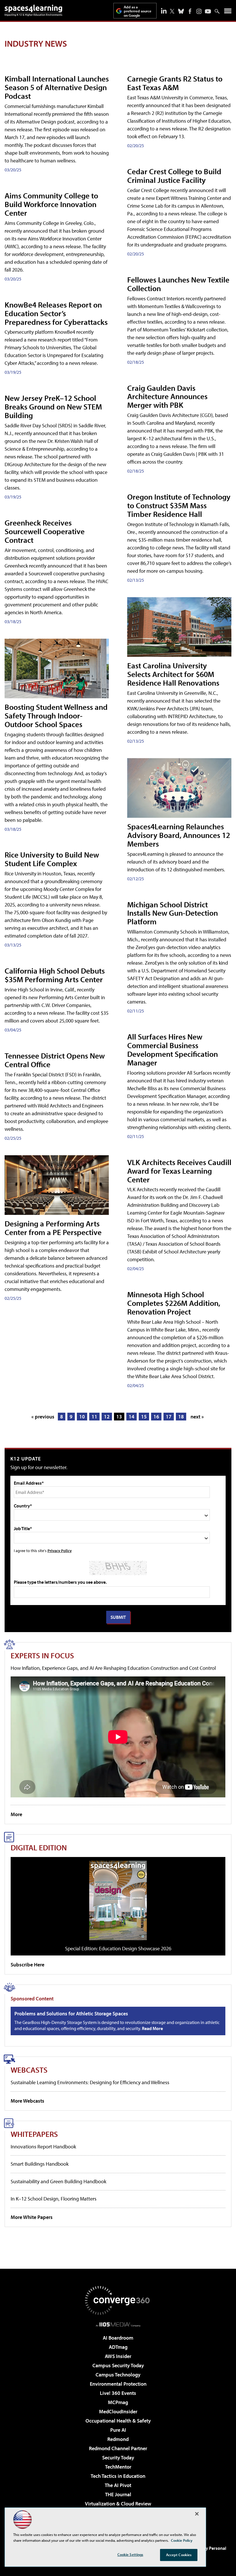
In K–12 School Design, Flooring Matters (54, 2199)
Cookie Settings (130, 2554)
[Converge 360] (118, 2300)
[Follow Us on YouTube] (208, 11)
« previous (43, 1417)
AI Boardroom (118, 2338)
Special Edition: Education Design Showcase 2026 (118, 1948)
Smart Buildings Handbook (40, 2164)
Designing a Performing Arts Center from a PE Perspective (53, 1228)
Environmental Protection (118, 2384)
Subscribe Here (27, 1965)
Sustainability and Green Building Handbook (58, 2181)
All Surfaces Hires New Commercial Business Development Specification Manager (173, 1049)
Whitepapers (34, 2134)
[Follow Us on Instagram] (199, 11)
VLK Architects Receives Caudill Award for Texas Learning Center (179, 1171)
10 (82, 1417)
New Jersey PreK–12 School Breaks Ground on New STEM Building (53, 406)
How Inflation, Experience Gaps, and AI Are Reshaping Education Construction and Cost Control (113, 1668)
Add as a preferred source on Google (138, 11)
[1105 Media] (118, 2324)
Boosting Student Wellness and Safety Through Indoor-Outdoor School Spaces (56, 715)
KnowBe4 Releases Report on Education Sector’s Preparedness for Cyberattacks (56, 313)
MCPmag (118, 2402)
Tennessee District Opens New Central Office (55, 1060)
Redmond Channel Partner (118, 2448)
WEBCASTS (29, 2070)
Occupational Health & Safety (118, 2421)
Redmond (118, 2439)
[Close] (197, 2514)
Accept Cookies (179, 2555)
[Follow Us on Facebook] (190, 11)
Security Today (118, 2458)
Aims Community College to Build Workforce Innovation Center (51, 204)
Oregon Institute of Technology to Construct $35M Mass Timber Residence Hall (179, 505)
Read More (152, 2028)
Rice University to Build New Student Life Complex (52, 859)
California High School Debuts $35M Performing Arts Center (55, 975)
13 (119, 1417)
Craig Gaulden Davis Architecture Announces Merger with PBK (167, 396)
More (16, 1814)
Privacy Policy (60, 1550)
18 (181, 1417)
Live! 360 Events (118, 2393)
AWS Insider (118, 2356)
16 (156, 1417)
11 (94, 1417)
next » (197, 1417)
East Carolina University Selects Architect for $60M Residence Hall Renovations (173, 674)
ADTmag (118, 2347)
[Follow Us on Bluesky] (181, 11)
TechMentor (118, 2467)
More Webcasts (27, 2101)
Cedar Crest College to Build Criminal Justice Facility (174, 176)
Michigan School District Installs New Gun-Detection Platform (173, 913)
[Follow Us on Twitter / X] (172, 11)
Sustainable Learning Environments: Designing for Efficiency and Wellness (90, 2082)
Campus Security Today (118, 2365)
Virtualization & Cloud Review (118, 2504)
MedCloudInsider (118, 2411)
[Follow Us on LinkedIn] (164, 11)
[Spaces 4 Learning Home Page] (33, 10)
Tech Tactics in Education (118, 2476)
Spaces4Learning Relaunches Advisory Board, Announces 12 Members (179, 835)
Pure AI (118, 2430)
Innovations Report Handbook (43, 2147)
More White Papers (32, 2217)
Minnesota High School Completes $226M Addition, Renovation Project (174, 1303)
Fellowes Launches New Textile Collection (178, 284)
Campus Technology (118, 2375)
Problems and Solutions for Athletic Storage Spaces (71, 2014)
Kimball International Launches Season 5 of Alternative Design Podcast (57, 87)
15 (144, 1417)
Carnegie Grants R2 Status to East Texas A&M (175, 83)
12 (107, 1417)
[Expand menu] (228, 12)
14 (132, 1417)
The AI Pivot (118, 2485)
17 (169, 1417)
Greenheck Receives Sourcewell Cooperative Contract (45, 531)
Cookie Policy (182, 2540)
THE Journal (118, 2494)
